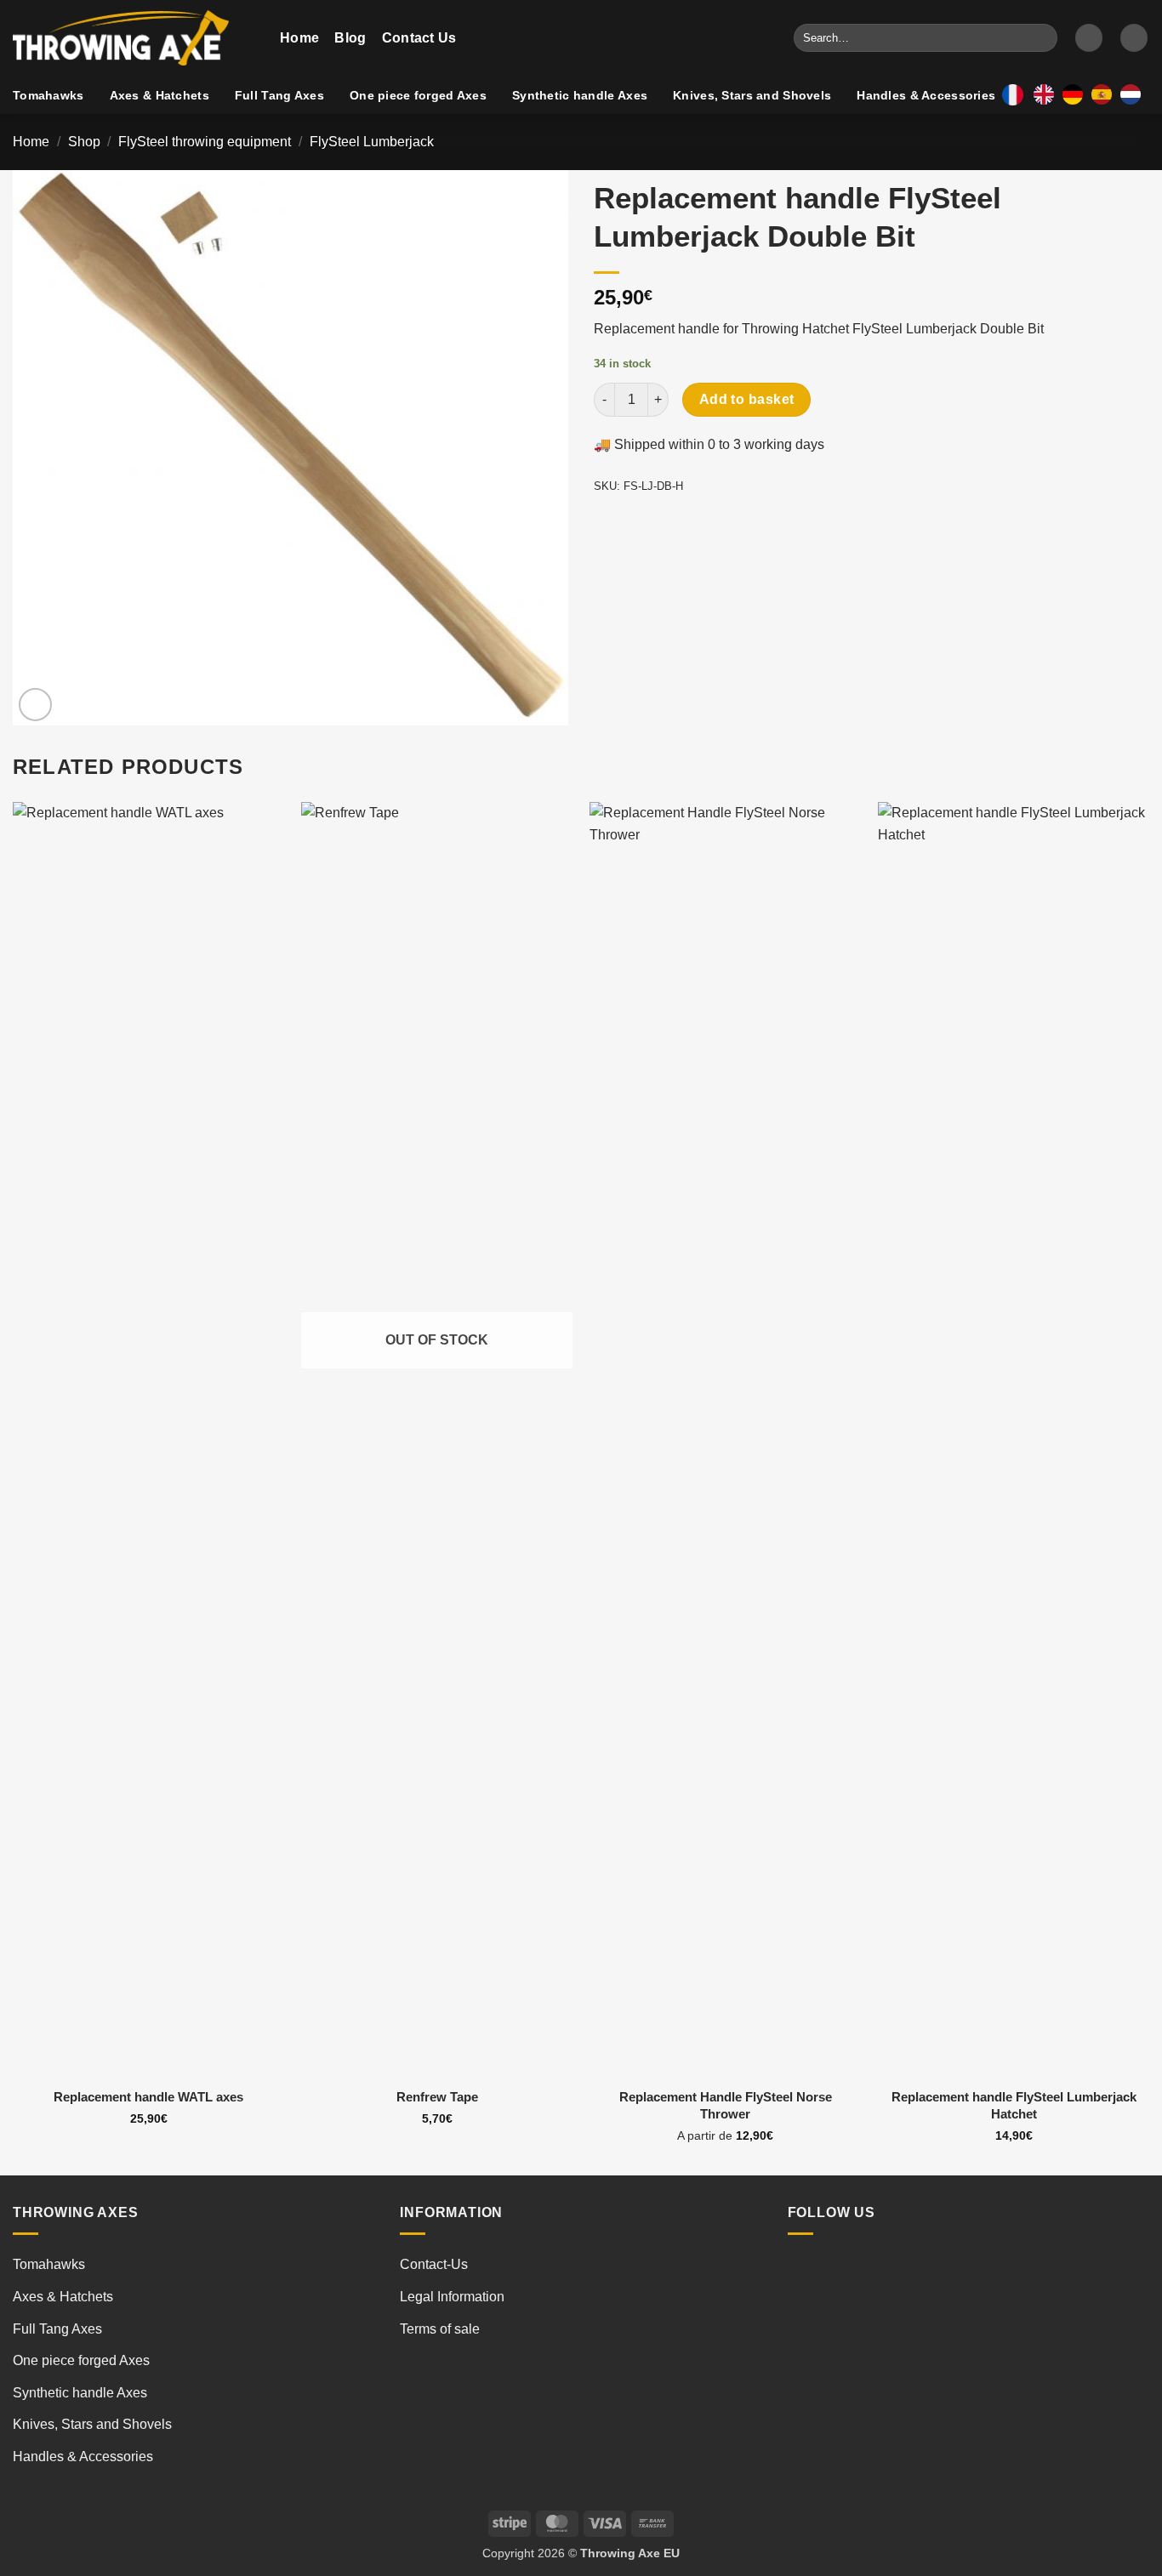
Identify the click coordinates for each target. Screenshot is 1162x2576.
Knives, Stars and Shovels (752, 95)
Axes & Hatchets (159, 95)
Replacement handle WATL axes (148, 2097)
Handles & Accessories (926, 95)
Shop (84, 142)
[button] (1089, 38)
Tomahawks (48, 95)
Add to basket (747, 399)
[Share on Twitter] (640, 524)
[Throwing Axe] (134, 38)
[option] (1077, 94)
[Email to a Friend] (671, 524)
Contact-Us (434, 2264)
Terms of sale (440, 2329)
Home (299, 38)
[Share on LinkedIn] (732, 524)
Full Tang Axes (279, 95)
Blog (350, 38)
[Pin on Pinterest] (701, 524)
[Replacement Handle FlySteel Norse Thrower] (725, 1440)
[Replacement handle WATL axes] (148, 1440)
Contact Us (419, 38)
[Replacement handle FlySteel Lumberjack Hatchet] (1014, 1440)
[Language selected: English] (1091, 94)
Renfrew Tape (437, 2097)
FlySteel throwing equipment (205, 142)
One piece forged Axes (418, 95)
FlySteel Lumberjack (372, 142)
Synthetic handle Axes (580, 95)
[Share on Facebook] (609, 524)
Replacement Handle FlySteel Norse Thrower (726, 2105)
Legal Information (452, 2297)
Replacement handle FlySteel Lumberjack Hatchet (1014, 2105)
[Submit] (1042, 38)
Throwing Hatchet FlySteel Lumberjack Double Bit (893, 329)
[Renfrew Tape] (437, 1440)
